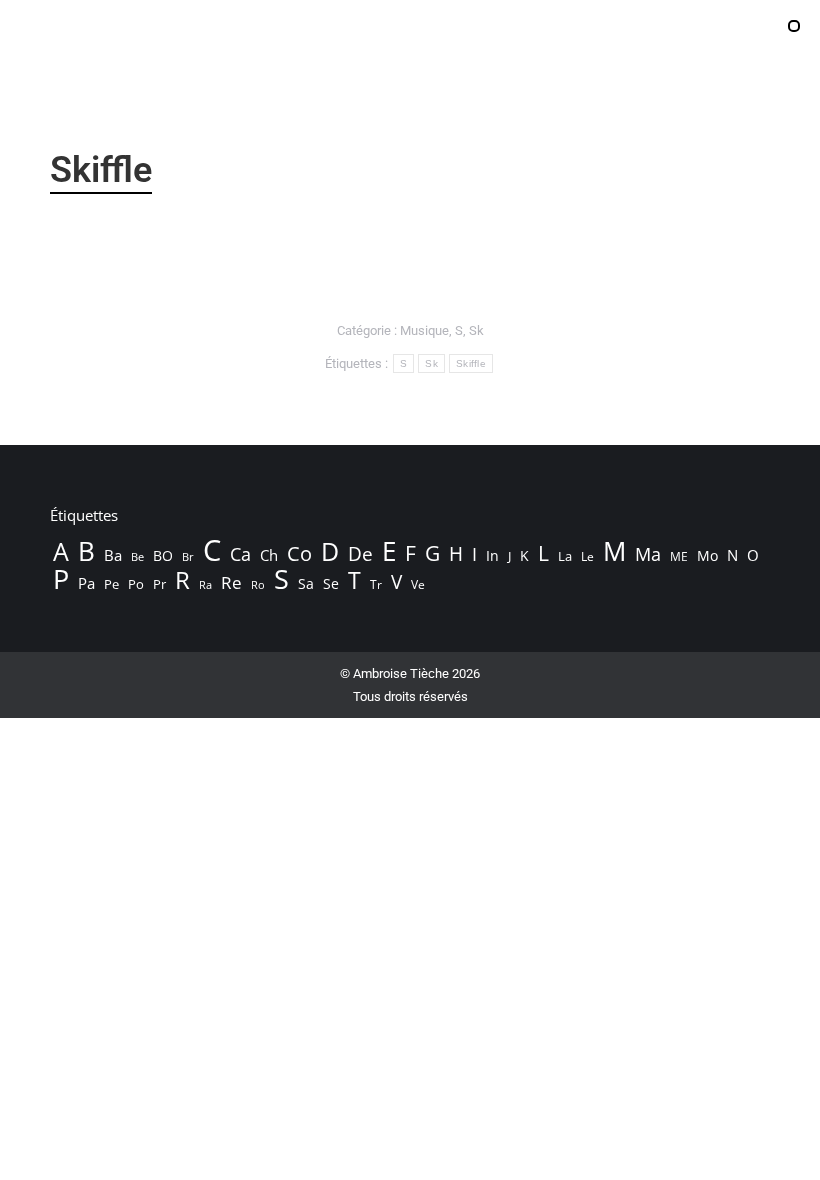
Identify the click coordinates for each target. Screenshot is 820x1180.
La (565, 556)
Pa (86, 583)
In (492, 555)
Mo (707, 555)
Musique (424, 330)
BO (163, 555)
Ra (205, 584)
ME (679, 556)
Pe (111, 584)
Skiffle (471, 363)
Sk (476, 330)
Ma (648, 554)
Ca (240, 554)
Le (587, 556)
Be (137, 556)
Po (136, 584)
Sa (306, 583)
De (360, 554)
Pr (159, 584)
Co (299, 553)
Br (188, 557)
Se (331, 583)
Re (231, 583)
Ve (418, 584)
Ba (113, 555)
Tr (376, 584)
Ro (258, 584)
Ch (269, 555)
